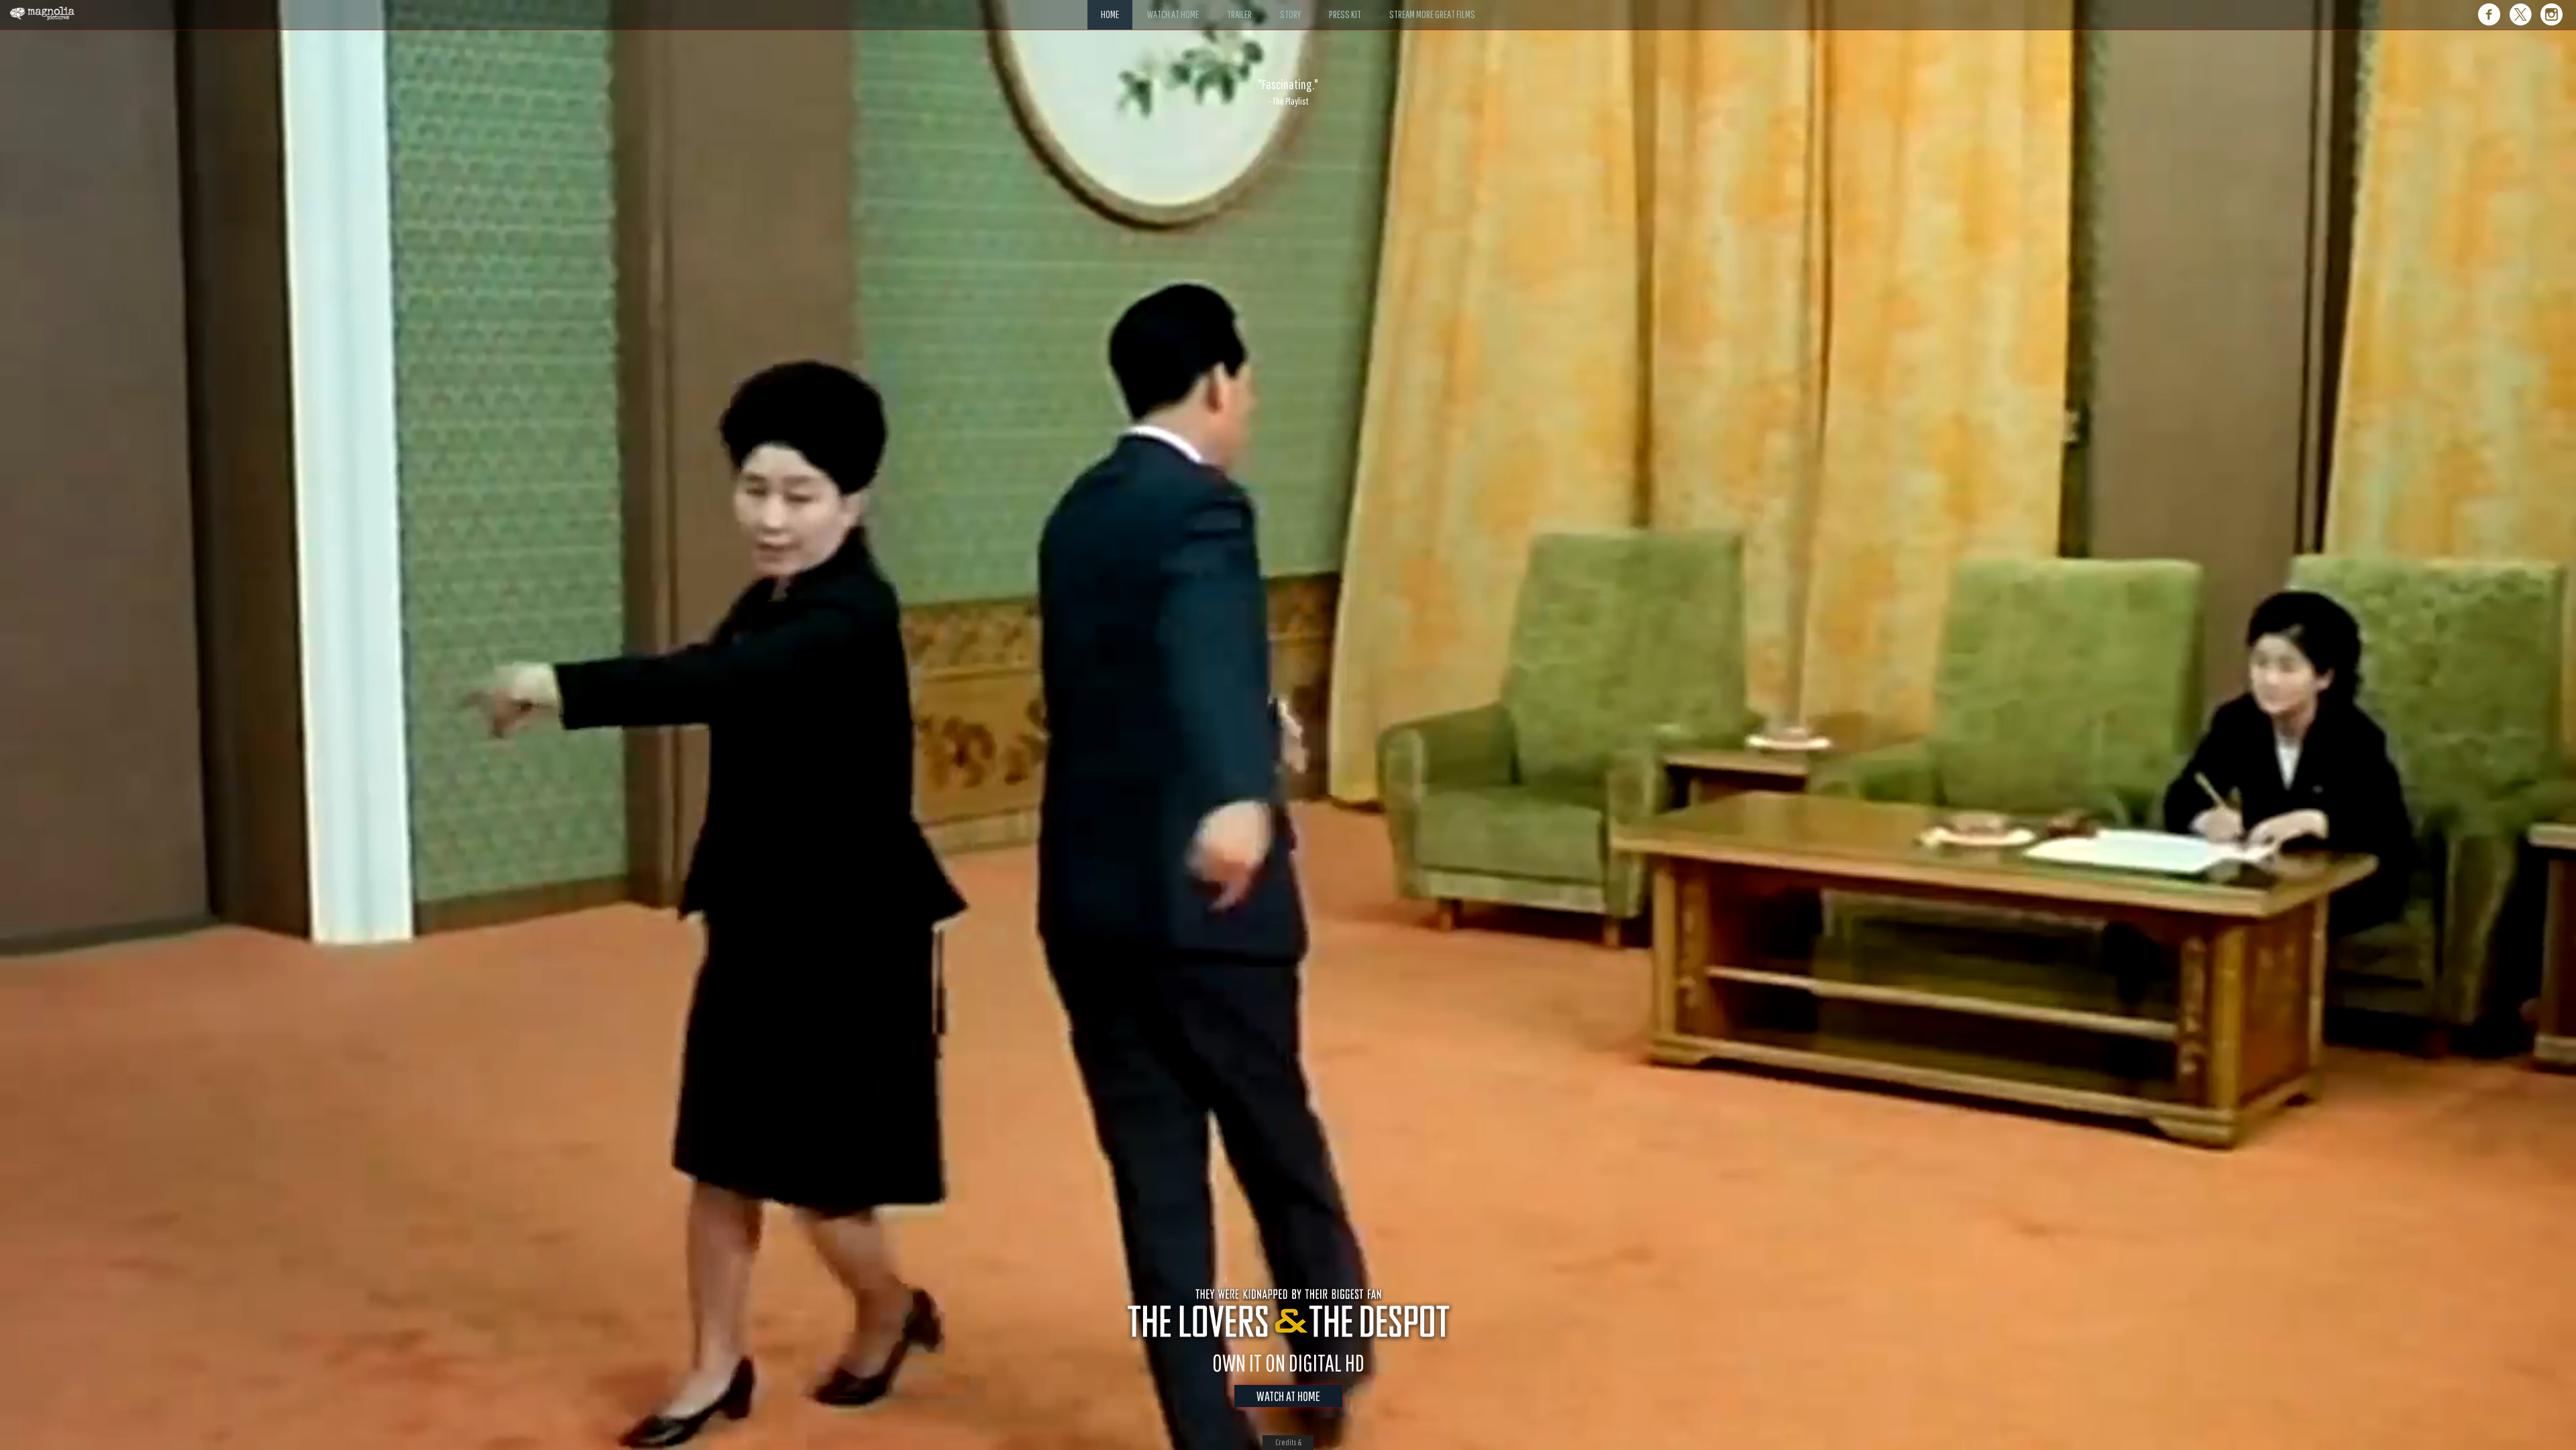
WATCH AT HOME (1288, 1396)
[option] (1288, 92)
